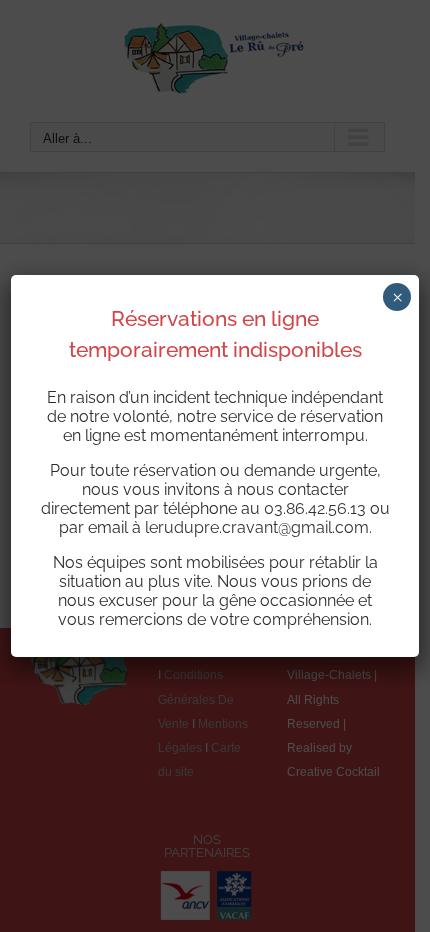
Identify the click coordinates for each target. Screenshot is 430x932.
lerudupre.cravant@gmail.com (257, 527)
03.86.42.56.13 (315, 508)
